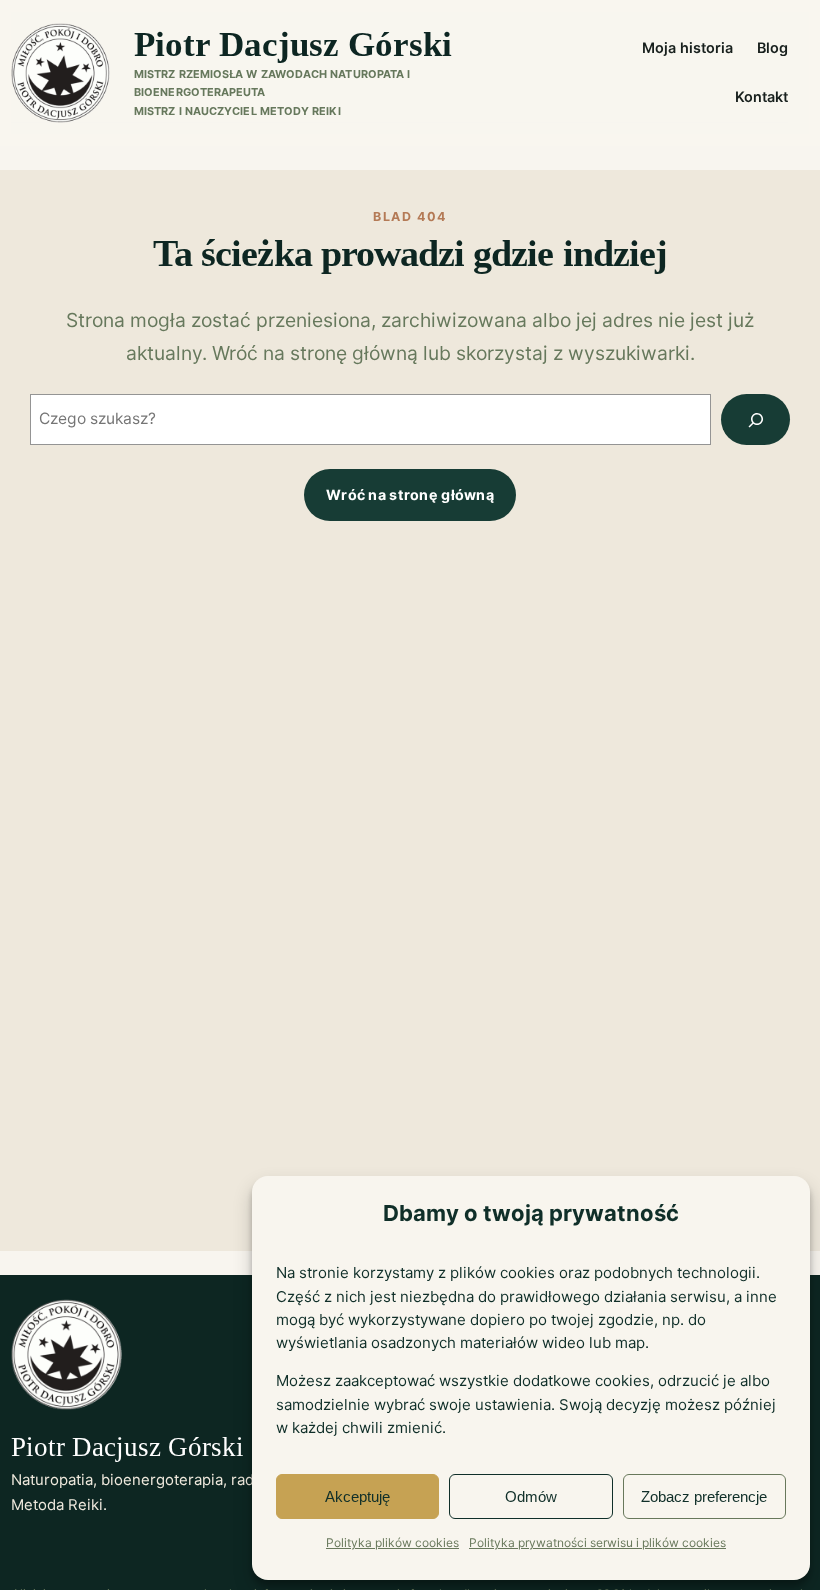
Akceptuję (357, 1496)
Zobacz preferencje (704, 1496)
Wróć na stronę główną (410, 494)
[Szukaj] (755, 419)
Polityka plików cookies (392, 1542)
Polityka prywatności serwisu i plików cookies (597, 1542)
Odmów (531, 1496)
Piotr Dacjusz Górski (293, 44)
